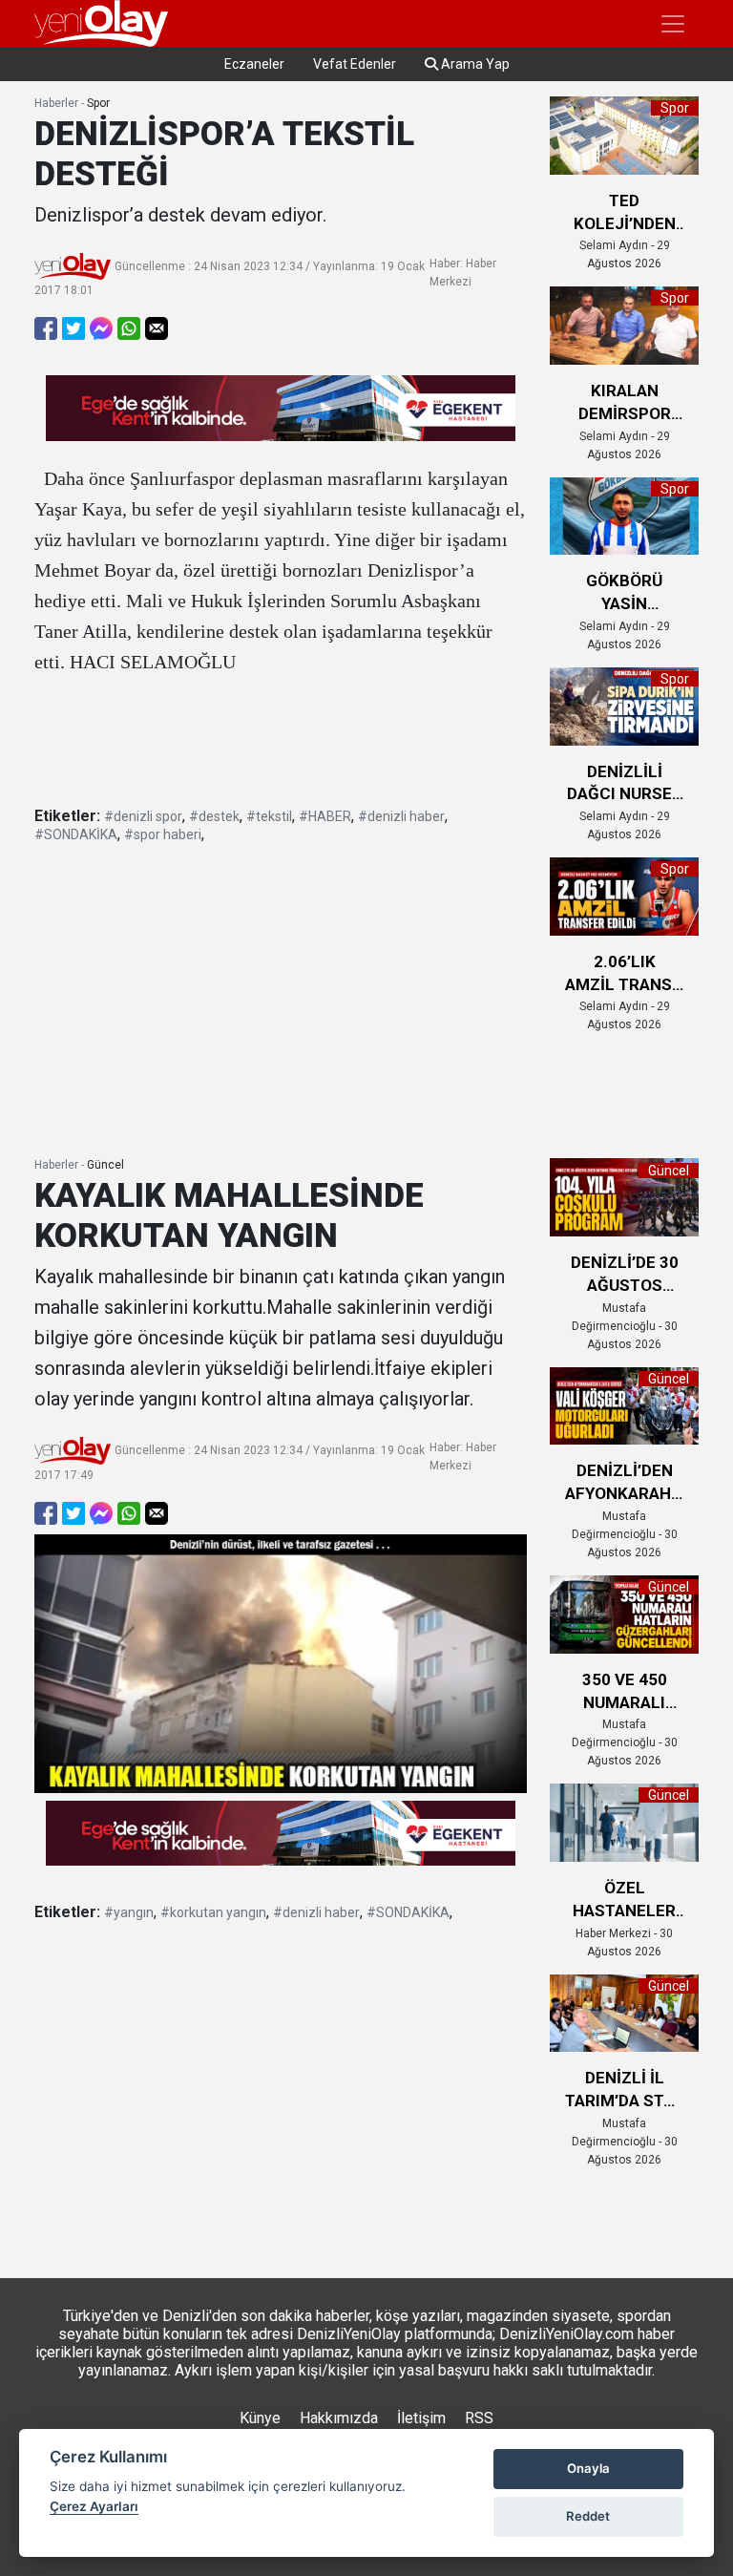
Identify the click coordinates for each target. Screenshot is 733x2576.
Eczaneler (254, 64)
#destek (214, 816)
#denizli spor (143, 816)
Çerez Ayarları (94, 2506)
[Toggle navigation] (673, 24)
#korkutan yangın (213, 1912)
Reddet (588, 2516)
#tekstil (269, 816)
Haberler (56, 103)
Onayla (588, 2468)
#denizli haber (401, 816)
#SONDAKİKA (76, 834)
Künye (260, 2418)
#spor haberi (163, 834)
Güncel (105, 1165)
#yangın (129, 1912)
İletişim (421, 2418)
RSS (479, 2418)
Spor (98, 103)
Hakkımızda (339, 2418)
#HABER (325, 816)
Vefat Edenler (355, 64)
